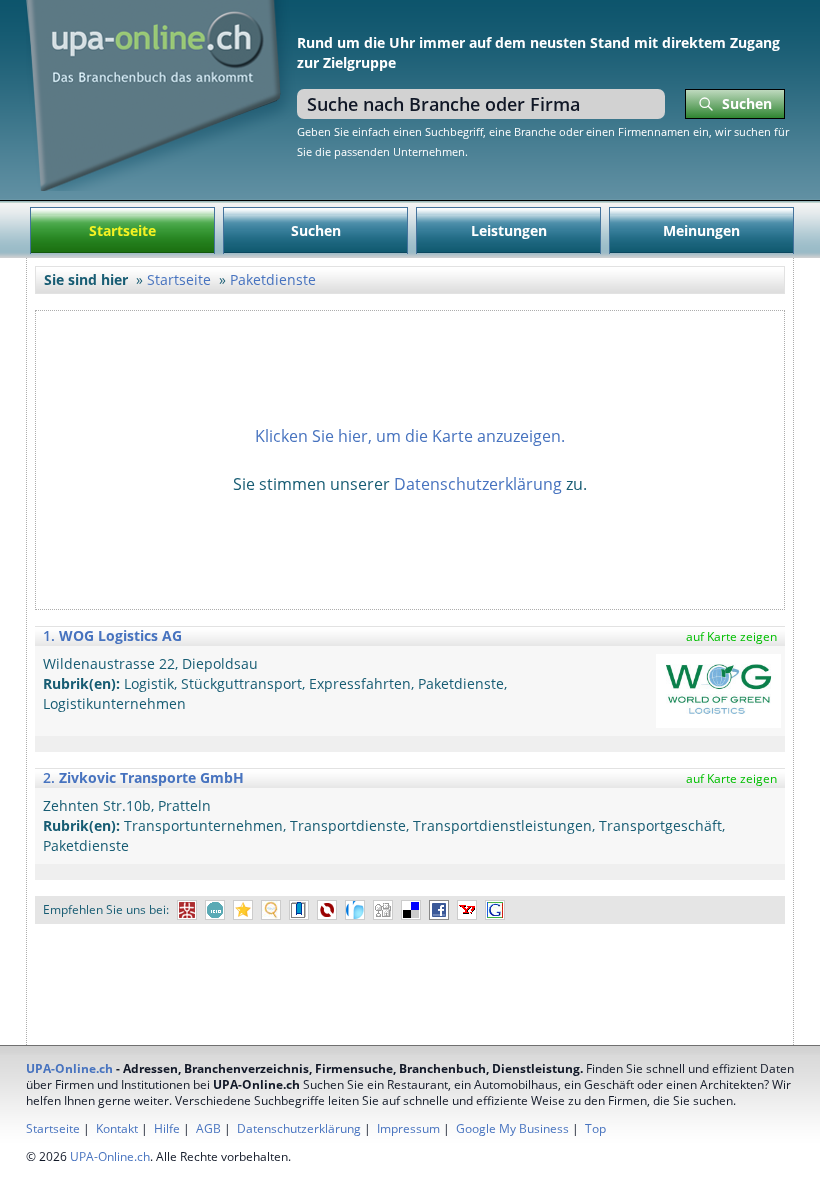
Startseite (122, 230)
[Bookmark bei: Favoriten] (243, 910)
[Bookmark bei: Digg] (383, 910)
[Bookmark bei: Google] (495, 910)
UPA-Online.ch (69, 1068)
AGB (208, 1128)
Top (595, 1128)
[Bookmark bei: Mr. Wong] (187, 910)
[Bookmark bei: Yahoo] (467, 910)
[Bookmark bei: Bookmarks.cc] (299, 910)
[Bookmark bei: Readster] (355, 910)
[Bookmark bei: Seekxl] (271, 910)
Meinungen (701, 230)
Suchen (316, 230)
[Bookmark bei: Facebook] (439, 910)
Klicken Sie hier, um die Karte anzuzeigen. (410, 436)
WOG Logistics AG (120, 635)
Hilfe (167, 1128)
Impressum (408, 1128)
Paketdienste (273, 279)
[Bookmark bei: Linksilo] (327, 910)
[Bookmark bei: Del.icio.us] (411, 910)
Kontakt (117, 1128)
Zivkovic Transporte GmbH (151, 777)
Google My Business (512, 1128)
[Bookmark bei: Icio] (215, 910)
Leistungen (509, 230)
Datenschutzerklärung (478, 484)
